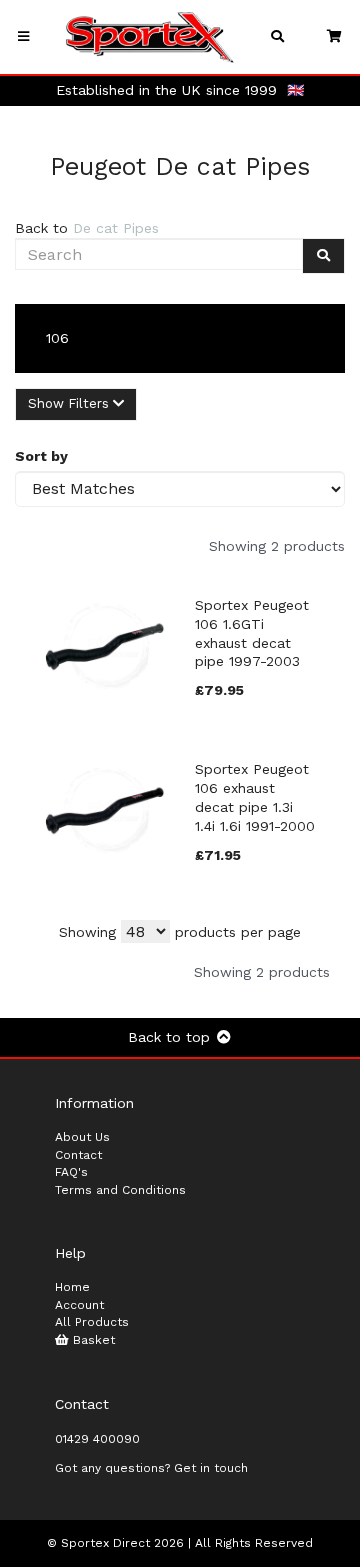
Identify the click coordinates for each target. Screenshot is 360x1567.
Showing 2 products (277, 546)
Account (79, 1305)
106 (57, 338)
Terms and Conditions (120, 1190)
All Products (92, 1322)
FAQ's (71, 1172)
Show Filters (70, 403)
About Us (82, 1137)
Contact (78, 1155)
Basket (92, 1340)
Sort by (41, 456)
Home (72, 1287)
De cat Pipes (116, 228)
